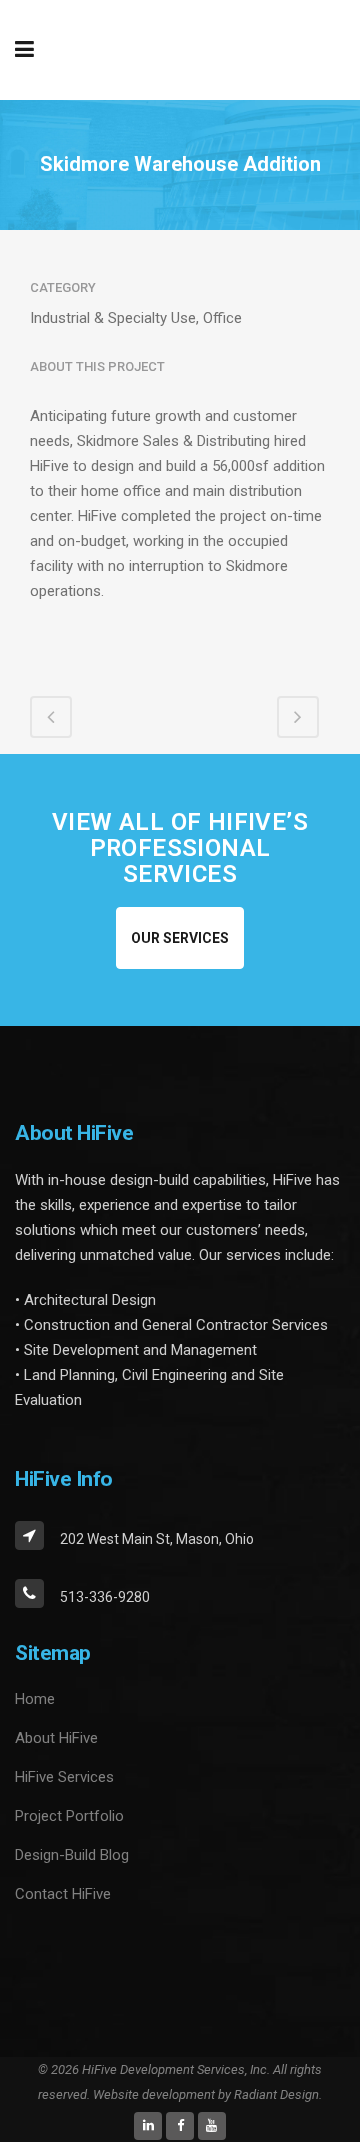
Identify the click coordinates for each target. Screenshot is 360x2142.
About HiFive (56, 1738)
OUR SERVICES (180, 938)
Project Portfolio (69, 1816)
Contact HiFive (63, 1894)
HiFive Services (64, 1777)
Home (35, 1699)
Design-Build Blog (72, 1855)
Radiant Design (276, 2094)
